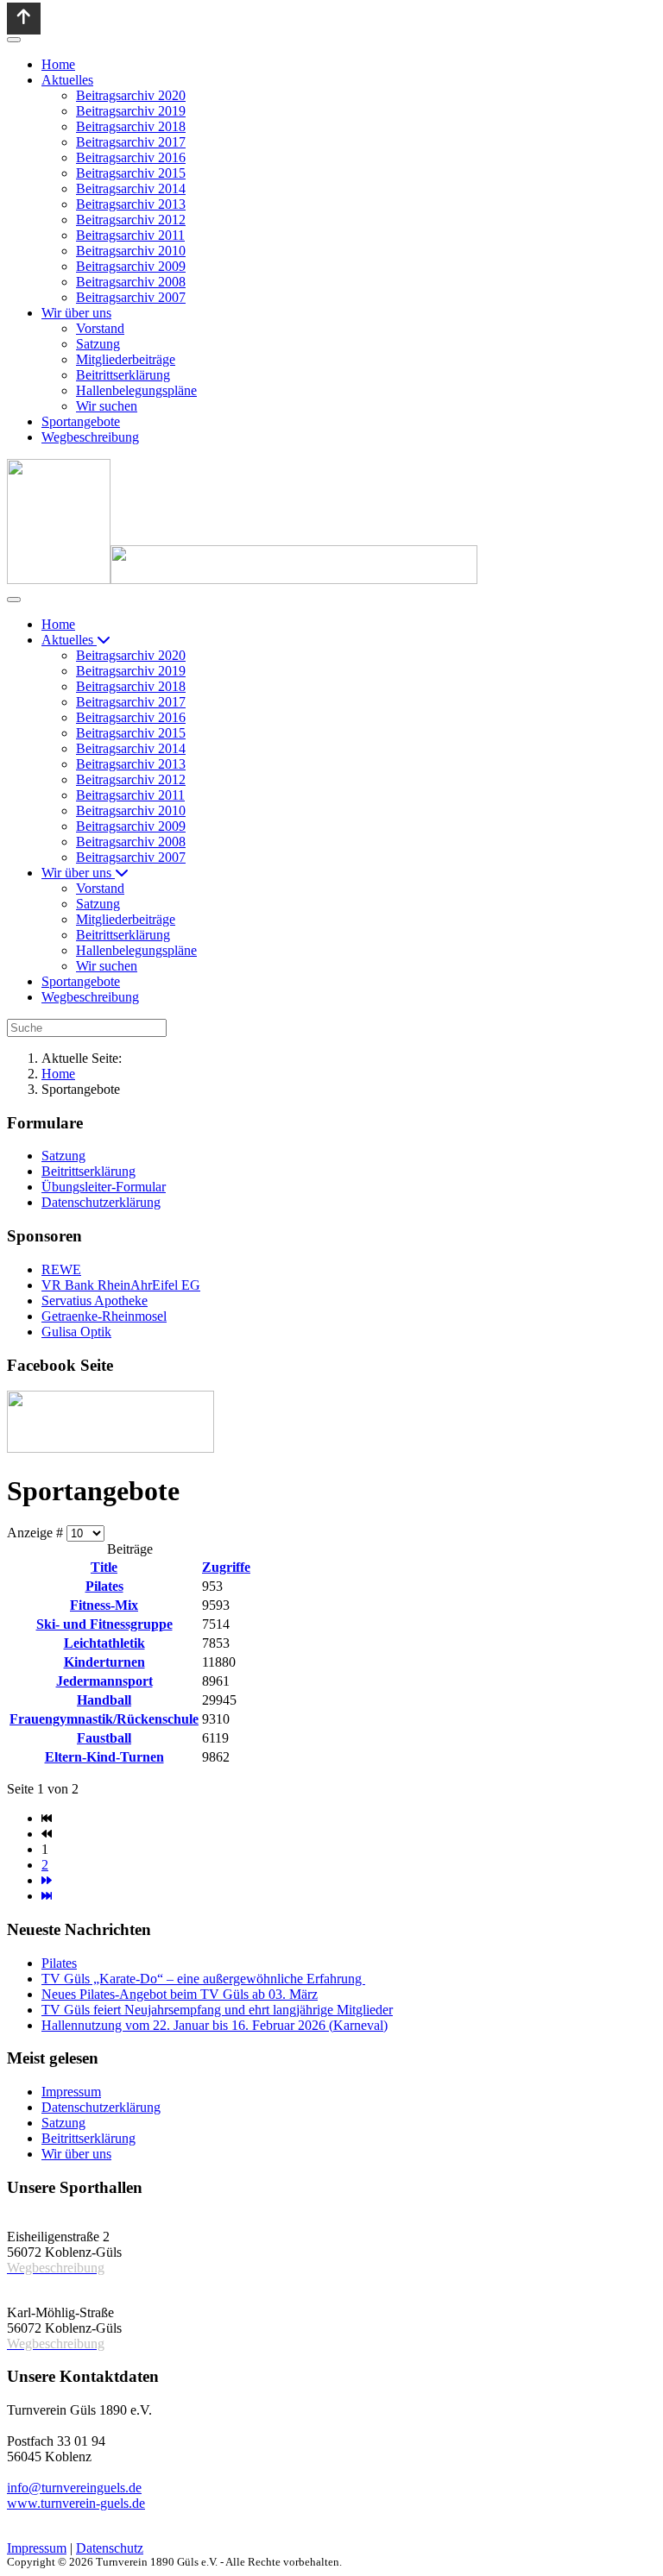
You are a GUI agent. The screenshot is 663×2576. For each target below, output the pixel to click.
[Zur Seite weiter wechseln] (47, 1880)
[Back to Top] (24, 19)
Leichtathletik (104, 1643)
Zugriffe (226, 1567)
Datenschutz (110, 2548)
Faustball (104, 1738)
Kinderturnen (104, 1662)
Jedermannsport (104, 1681)
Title (104, 1567)
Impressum (37, 2548)
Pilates (104, 1586)
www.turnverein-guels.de (76, 2503)
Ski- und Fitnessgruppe (104, 1624)
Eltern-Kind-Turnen (104, 1757)
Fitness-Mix (104, 1605)
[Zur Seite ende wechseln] (47, 1896)
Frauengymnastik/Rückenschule (104, 1719)
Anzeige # (37, 1533)
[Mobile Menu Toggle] (14, 40)
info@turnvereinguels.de (74, 2488)
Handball (104, 1700)
